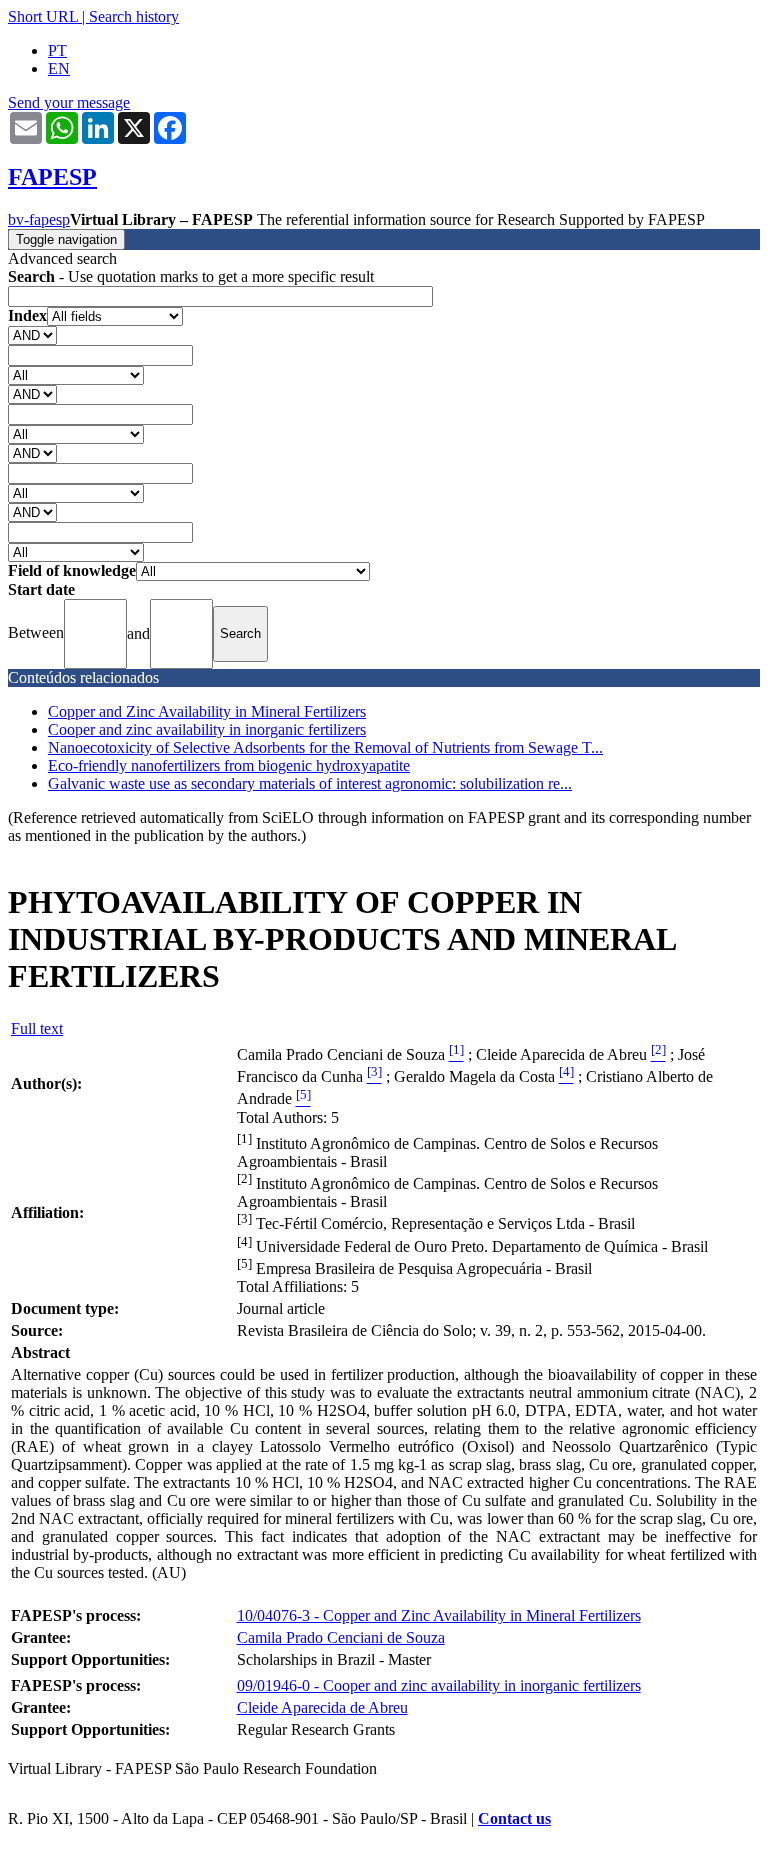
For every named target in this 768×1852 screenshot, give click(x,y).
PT (57, 50)
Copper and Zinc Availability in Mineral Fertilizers (207, 711)
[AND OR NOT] (32, 334)
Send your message (69, 102)
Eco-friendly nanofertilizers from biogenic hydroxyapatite (229, 765)
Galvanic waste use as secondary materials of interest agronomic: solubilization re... (310, 783)
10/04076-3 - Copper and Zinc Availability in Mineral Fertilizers (439, 1615)
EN (59, 68)
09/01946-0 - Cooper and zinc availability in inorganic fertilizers (439, 1685)
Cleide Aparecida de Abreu (322, 1707)
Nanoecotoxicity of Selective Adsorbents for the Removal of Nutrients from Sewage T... (325, 747)
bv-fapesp (39, 219)
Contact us (514, 1818)
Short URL (43, 16)
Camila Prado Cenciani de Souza (341, 1637)
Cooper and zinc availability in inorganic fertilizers (207, 729)
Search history (134, 16)
